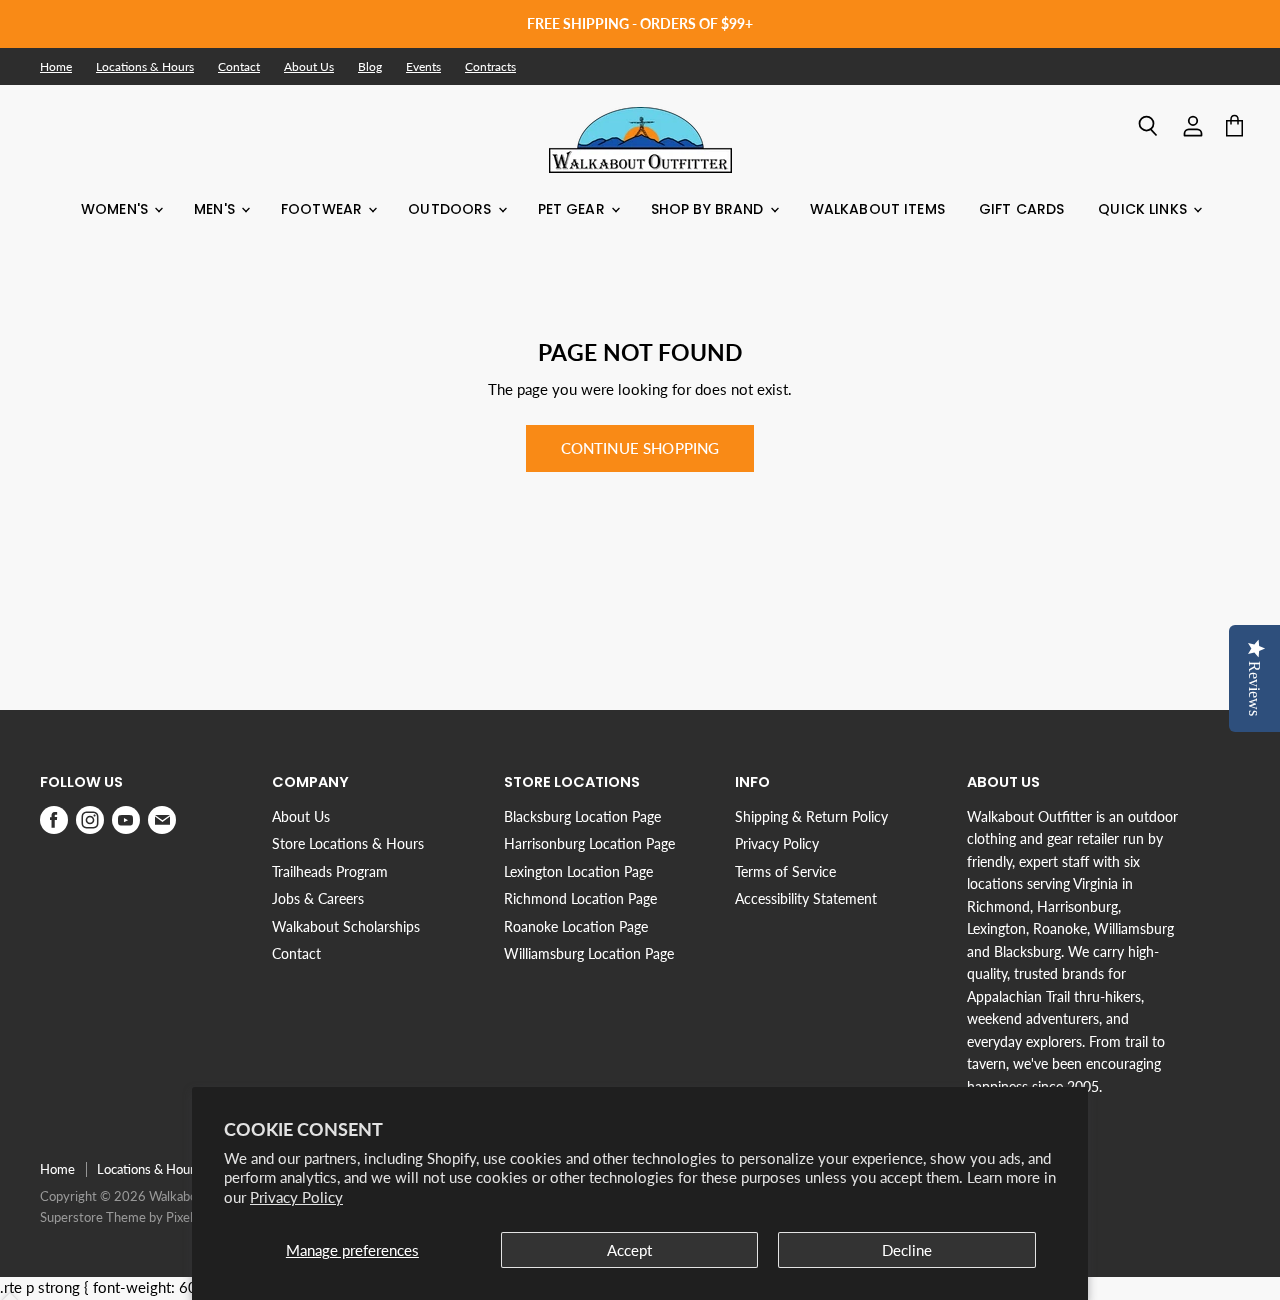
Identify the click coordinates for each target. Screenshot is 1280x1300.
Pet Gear (573, 209)
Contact (239, 67)
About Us (309, 67)
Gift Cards (1021, 209)
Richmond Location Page (580, 898)
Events (423, 67)
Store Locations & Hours (348, 843)
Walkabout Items (877, 209)
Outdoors (451, 209)
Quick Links (1144, 209)
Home (56, 67)
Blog (370, 67)
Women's (116, 209)
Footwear (323, 209)
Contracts (490, 67)
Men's (216, 209)
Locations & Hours (145, 67)
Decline (907, 1250)
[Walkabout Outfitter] (640, 140)
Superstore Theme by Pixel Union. (136, 1217)
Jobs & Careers (318, 898)
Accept (629, 1250)
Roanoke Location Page (576, 926)
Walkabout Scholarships (346, 926)
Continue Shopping (640, 448)
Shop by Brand (709, 209)
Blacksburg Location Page (582, 816)
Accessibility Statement (806, 898)
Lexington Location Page (578, 871)
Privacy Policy (296, 1197)
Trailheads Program (330, 871)
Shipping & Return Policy (811, 816)
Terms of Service (785, 871)
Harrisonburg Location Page (589, 843)
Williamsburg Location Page (589, 953)
